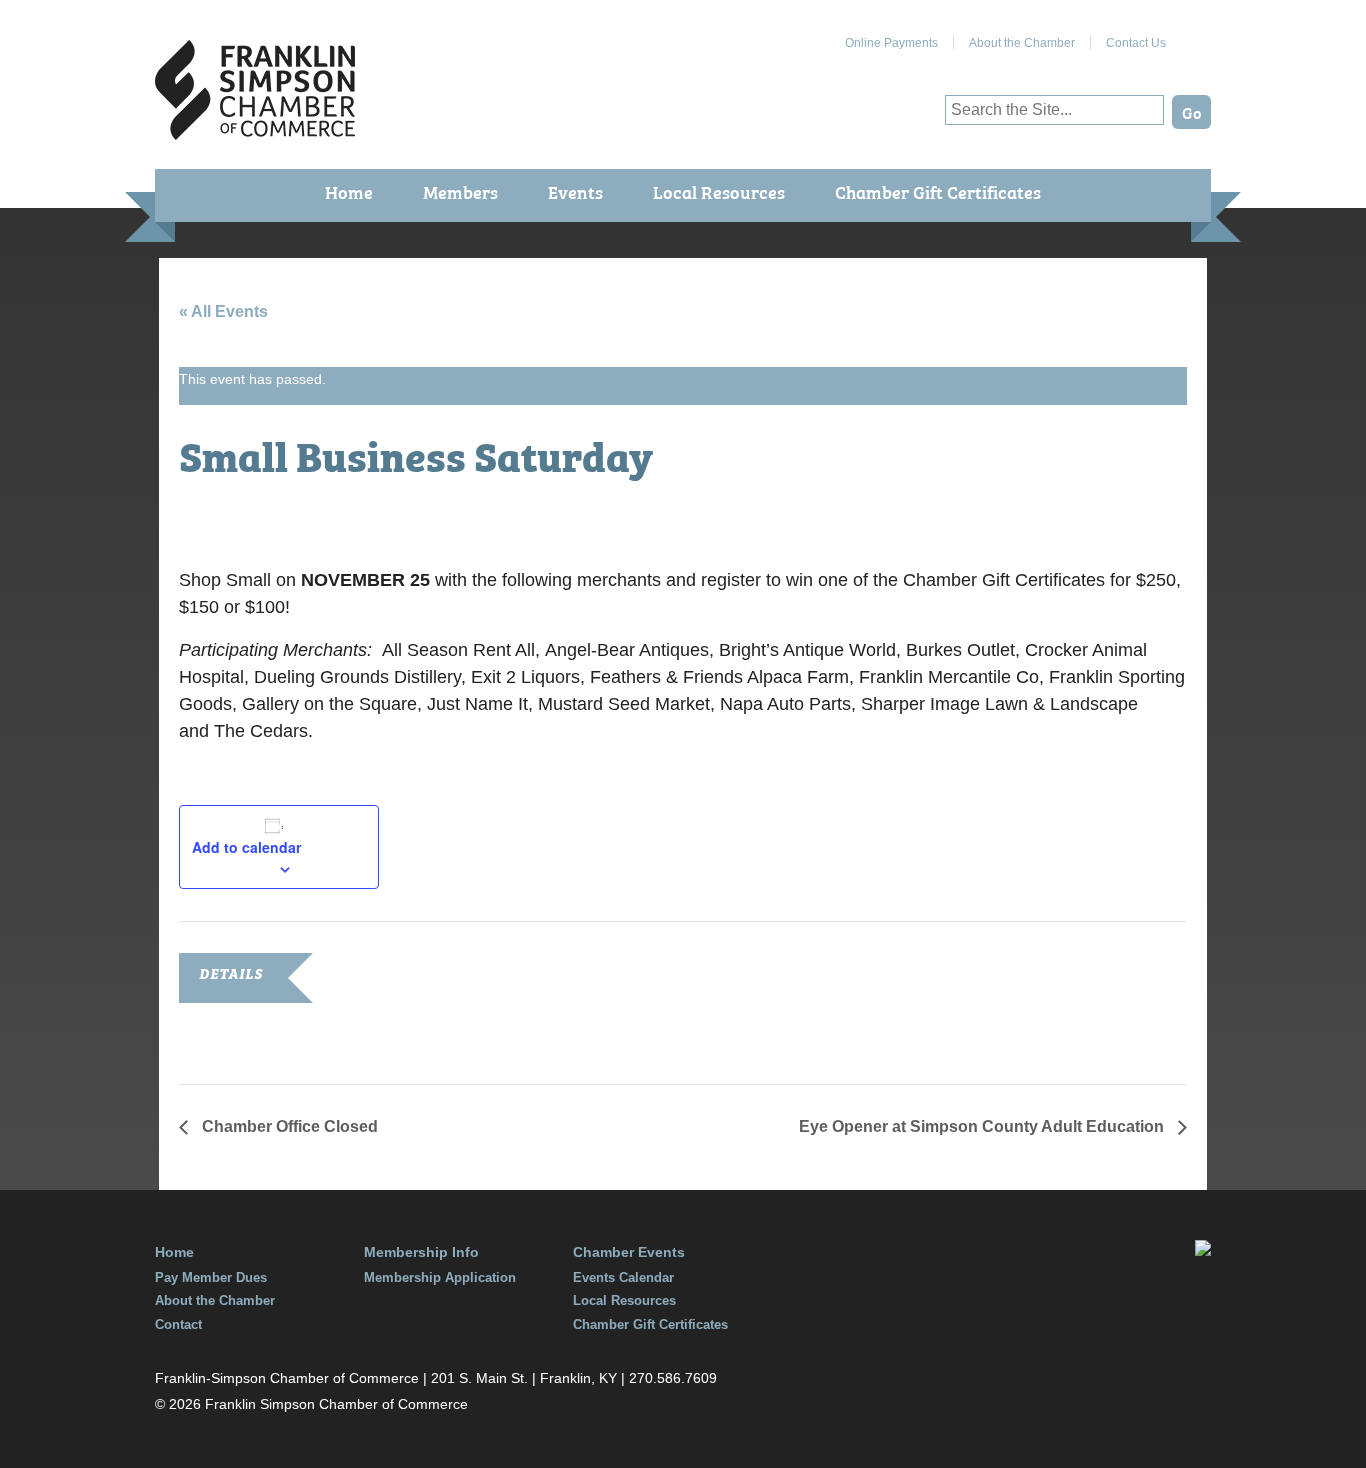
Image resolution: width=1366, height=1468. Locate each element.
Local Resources (719, 191)
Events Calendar (623, 1277)
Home (349, 191)
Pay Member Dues (211, 1277)
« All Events (223, 311)
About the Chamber (1022, 43)
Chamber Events (629, 1252)
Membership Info (421, 1252)
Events (575, 191)
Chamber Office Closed (288, 1126)
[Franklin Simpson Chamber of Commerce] (255, 131)
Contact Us (1136, 43)
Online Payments (891, 43)
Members (460, 191)
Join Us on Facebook (1196, 35)
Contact (178, 1324)
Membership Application (440, 1277)
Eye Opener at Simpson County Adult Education (983, 1126)
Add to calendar (246, 847)
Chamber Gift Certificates (938, 191)
